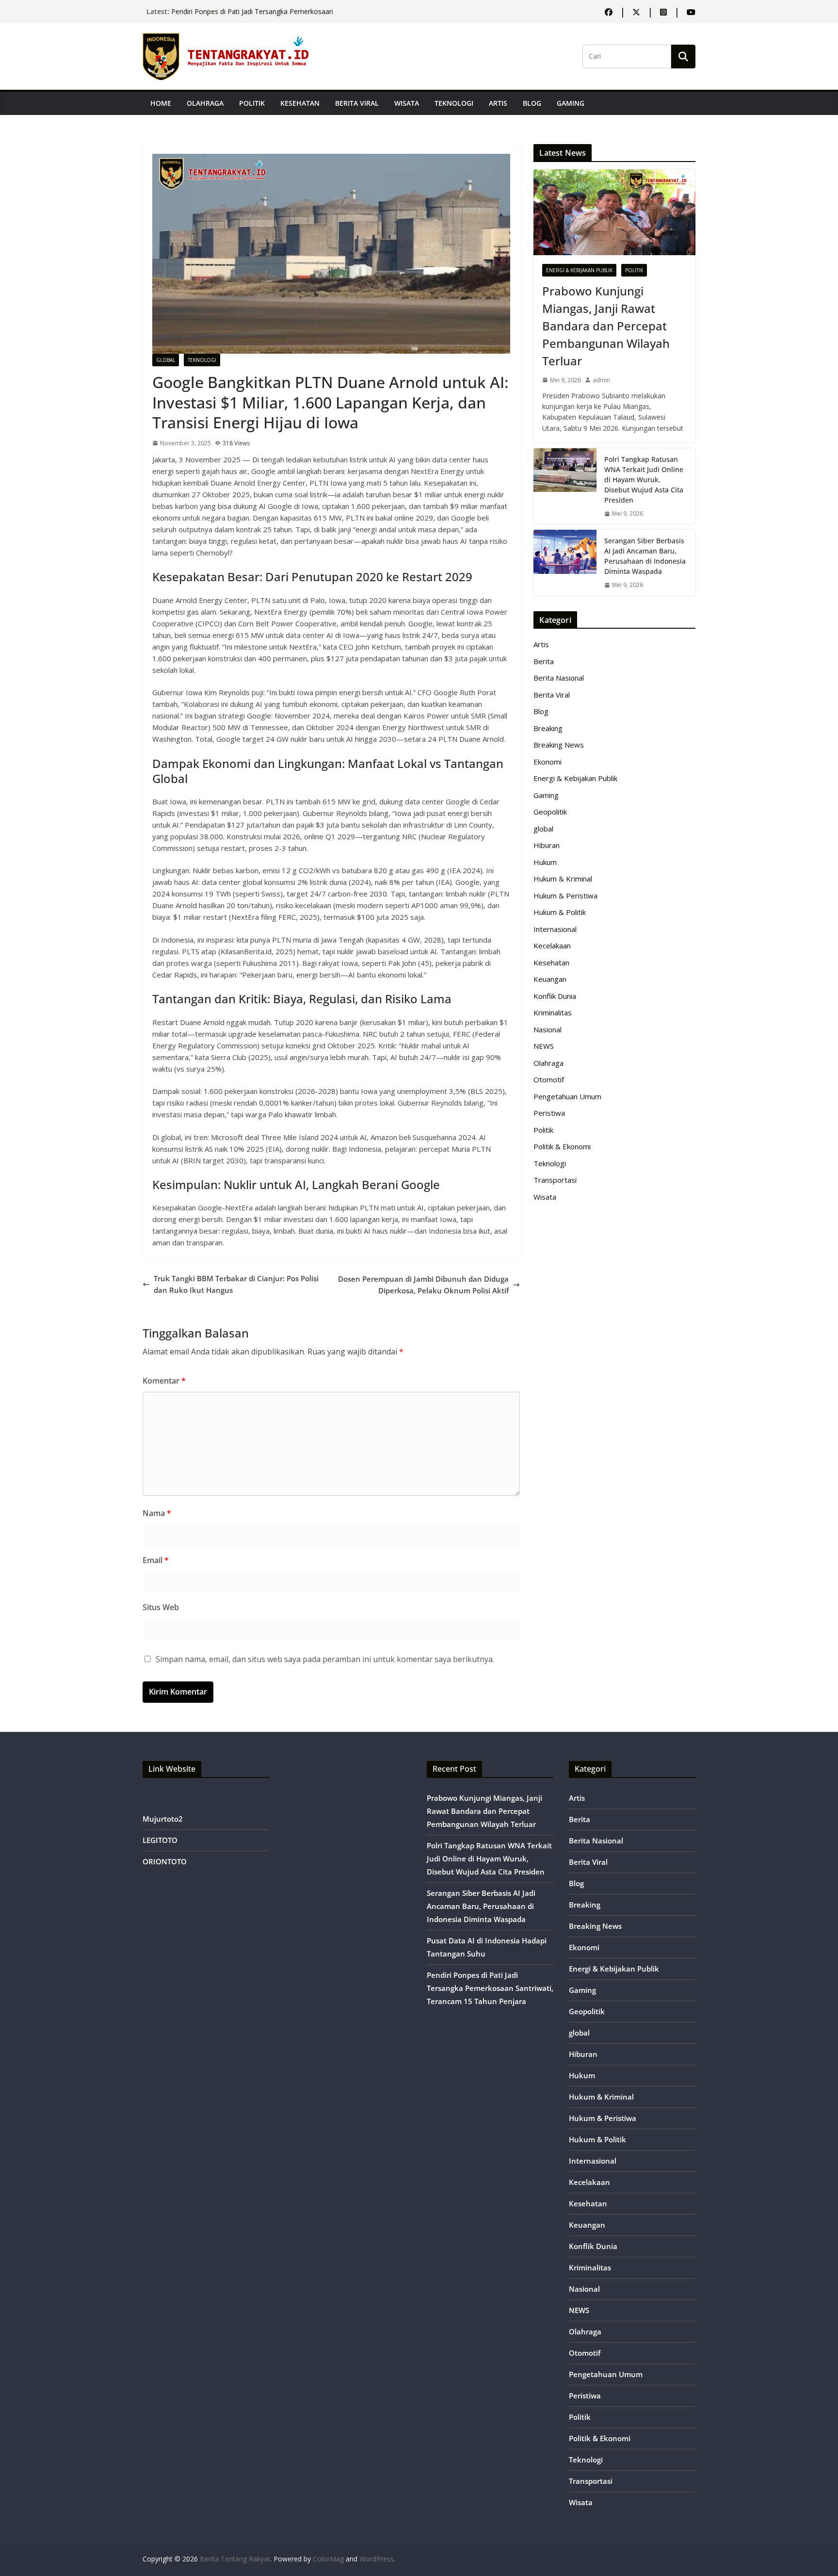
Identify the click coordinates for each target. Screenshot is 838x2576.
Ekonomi (548, 762)
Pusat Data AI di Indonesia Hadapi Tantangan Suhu (251, 11)
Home (161, 103)
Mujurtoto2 (163, 1819)
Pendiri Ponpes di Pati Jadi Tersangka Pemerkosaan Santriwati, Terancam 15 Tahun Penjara (490, 1988)
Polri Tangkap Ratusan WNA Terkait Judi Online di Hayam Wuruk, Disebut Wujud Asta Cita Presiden (644, 480)
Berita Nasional (559, 678)
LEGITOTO (160, 1840)
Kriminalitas (553, 1012)
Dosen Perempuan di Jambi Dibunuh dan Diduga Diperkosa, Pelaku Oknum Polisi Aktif (423, 1285)
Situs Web (161, 1607)
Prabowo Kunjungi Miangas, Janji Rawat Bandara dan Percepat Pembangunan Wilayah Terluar (606, 326)
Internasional (555, 929)
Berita (544, 661)
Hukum (545, 862)
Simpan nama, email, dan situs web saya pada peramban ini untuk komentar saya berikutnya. (325, 1659)
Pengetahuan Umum (567, 1096)
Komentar (164, 1381)
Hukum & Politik (560, 912)
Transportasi (555, 1180)
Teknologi (454, 103)
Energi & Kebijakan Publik (579, 270)
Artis (498, 103)
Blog (532, 103)
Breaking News (559, 745)
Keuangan (550, 979)
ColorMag (328, 2559)
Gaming (571, 103)
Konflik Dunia (555, 996)
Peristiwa (549, 1113)
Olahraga (205, 103)
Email (156, 1560)
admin (601, 380)
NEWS (544, 1046)
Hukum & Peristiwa (565, 896)
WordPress (377, 2559)
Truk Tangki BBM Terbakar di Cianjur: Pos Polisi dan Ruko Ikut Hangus (236, 1284)
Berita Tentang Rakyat (235, 2559)
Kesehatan (300, 103)
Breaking (548, 728)
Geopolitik (550, 812)
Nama (157, 1513)
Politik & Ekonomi (562, 1146)
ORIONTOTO (165, 1861)
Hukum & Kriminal (563, 879)
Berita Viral (357, 103)
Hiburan (547, 845)
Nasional (548, 1029)
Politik (252, 103)
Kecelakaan (552, 946)
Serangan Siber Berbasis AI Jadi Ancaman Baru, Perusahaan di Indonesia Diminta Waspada (645, 556)
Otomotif (549, 1079)
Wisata (407, 103)
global (166, 360)
